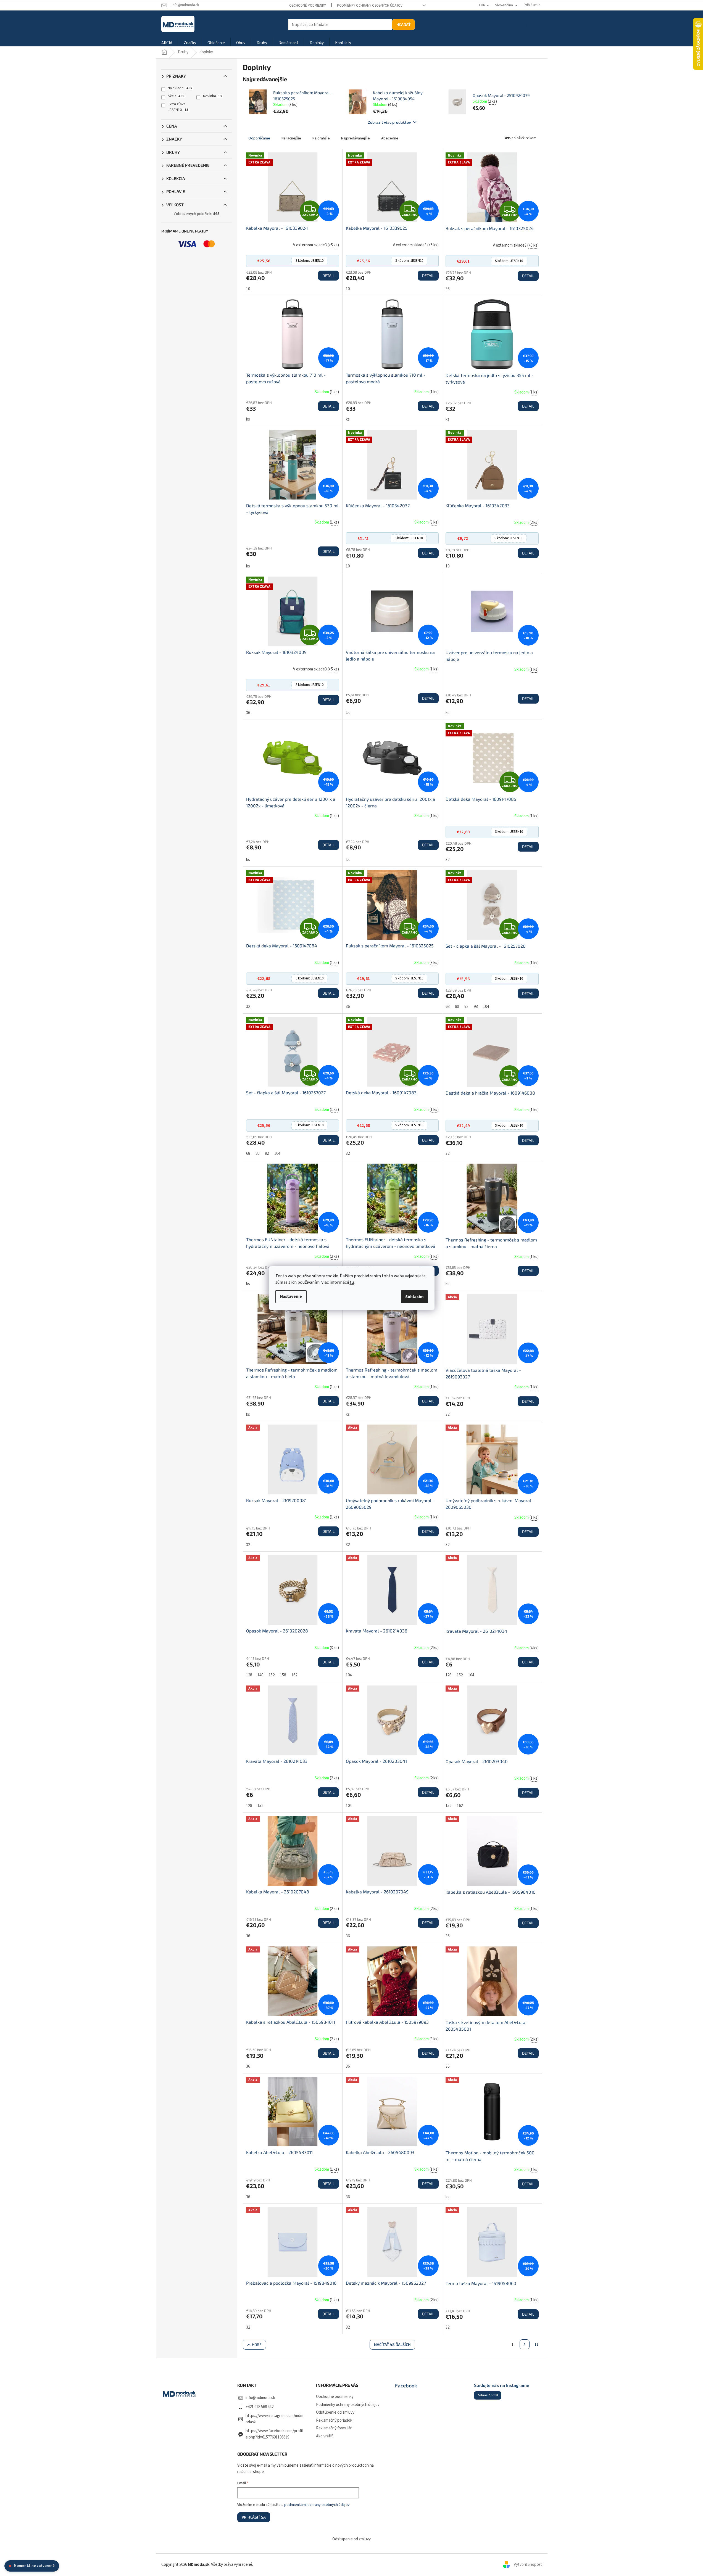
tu (352, 1282)
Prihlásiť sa (254, 2517)
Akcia (176, 96)
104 (486, 1007)
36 (447, 289)
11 (536, 2344)
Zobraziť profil (488, 2395)
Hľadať (403, 24)
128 (249, 1675)
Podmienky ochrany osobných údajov (370, 6)
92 (466, 1007)
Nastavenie (291, 1297)
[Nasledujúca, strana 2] (525, 2344)
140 (260, 1675)
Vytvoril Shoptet (528, 2565)
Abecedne (390, 138)
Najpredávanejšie (356, 138)
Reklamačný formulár (334, 2428)
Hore (257, 2344)
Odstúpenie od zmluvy (335, 2412)
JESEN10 (310, 261)
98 (476, 1007)
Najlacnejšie (291, 138)
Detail (328, 275)
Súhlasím (414, 1297)
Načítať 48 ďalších (392, 2344)
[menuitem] (167, 43)
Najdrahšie (321, 138)
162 (294, 1675)
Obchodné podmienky (308, 6)
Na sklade (180, 88)
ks (248, 419)
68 (447, 1007)
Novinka (212, 96)
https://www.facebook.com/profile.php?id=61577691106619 (274, 2434)
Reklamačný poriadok (334, 2420)
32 (447, 860)
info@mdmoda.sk (260, 2398)
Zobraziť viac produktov (389, 122)
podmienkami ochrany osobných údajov (317, 2505)
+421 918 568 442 (260, 2407)
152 (272, 1675)
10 (248, 289)
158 (283, 1675)
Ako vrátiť (324, 2436)
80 (457, 1007)
